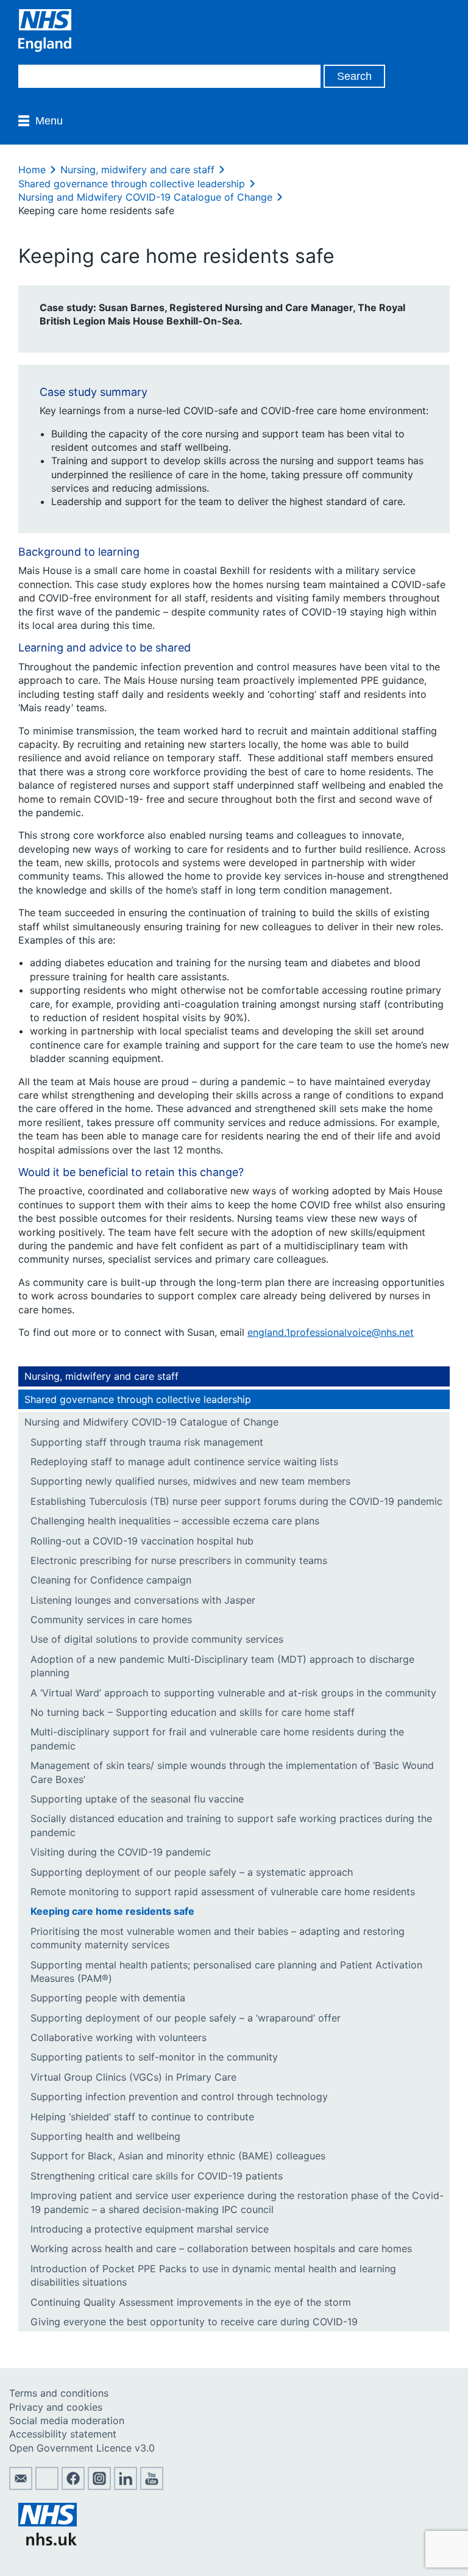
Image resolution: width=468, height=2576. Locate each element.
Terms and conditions (59, 2393)
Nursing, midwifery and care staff (137, 170)
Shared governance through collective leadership (132, 184)
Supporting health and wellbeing (105, 2136)
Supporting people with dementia (108, 1998)
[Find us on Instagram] (99, 2486)
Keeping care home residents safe (112, 1911)
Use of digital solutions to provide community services (157, 1639)
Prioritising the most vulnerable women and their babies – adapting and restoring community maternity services (218, 1938)
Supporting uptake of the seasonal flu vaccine (137, 1799)
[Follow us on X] (47, 2486)
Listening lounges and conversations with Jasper (143, 1600)
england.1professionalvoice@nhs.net (331, 1332)
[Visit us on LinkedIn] (126, 2486)
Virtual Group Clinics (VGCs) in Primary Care (133, 2077)
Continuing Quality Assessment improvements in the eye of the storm (191, 2302)
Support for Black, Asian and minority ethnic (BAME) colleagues (178, 2156)
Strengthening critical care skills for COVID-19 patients (157, 2176)
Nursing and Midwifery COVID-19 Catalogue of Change (145, 197)
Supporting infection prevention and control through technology (179, 2097)
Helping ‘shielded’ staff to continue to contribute (142, 2117)
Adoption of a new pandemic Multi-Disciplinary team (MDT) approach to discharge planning (222, 1666)
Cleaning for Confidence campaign (111, 1580)
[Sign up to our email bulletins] (21, 2486)
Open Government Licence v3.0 (82, 2448)
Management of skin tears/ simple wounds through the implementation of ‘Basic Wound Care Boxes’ (232, 1772)
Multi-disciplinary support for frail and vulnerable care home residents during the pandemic (217, 1738)
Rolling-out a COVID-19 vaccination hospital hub (142, 1541)
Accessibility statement (63, 2434)
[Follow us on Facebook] (73, 2486)
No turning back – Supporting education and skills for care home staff (193, 1712)
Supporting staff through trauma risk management (147, 1442)
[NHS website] (48, 2542)
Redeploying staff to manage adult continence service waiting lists (184, 1462)
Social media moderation (67, 2420)
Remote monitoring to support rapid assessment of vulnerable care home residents (223, 1892)
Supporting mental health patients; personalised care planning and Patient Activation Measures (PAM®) (226, 1971)
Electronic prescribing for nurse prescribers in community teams (179, 1560)
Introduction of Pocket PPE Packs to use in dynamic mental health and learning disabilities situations (213, 2275)
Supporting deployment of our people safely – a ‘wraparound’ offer (186, 2018)
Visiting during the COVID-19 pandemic (121, 1852)
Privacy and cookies (56, 2407)
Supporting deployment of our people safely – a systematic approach (192, 1872)
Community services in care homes (111, 1620)
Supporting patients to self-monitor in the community (154, 2057)
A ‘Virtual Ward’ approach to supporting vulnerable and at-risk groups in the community (233, 1693)
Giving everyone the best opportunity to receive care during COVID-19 (194, 2322)
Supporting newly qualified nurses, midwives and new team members (190, 1481)
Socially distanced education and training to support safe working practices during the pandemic (231, 1825)
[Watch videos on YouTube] (152, 2486)
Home (32, 170)
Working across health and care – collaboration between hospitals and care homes (221, 2248)
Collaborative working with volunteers (119, 2037)
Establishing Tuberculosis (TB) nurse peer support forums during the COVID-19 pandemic (236, 1501)
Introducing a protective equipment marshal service (150, 2229)
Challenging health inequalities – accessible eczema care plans (175, 1521)
